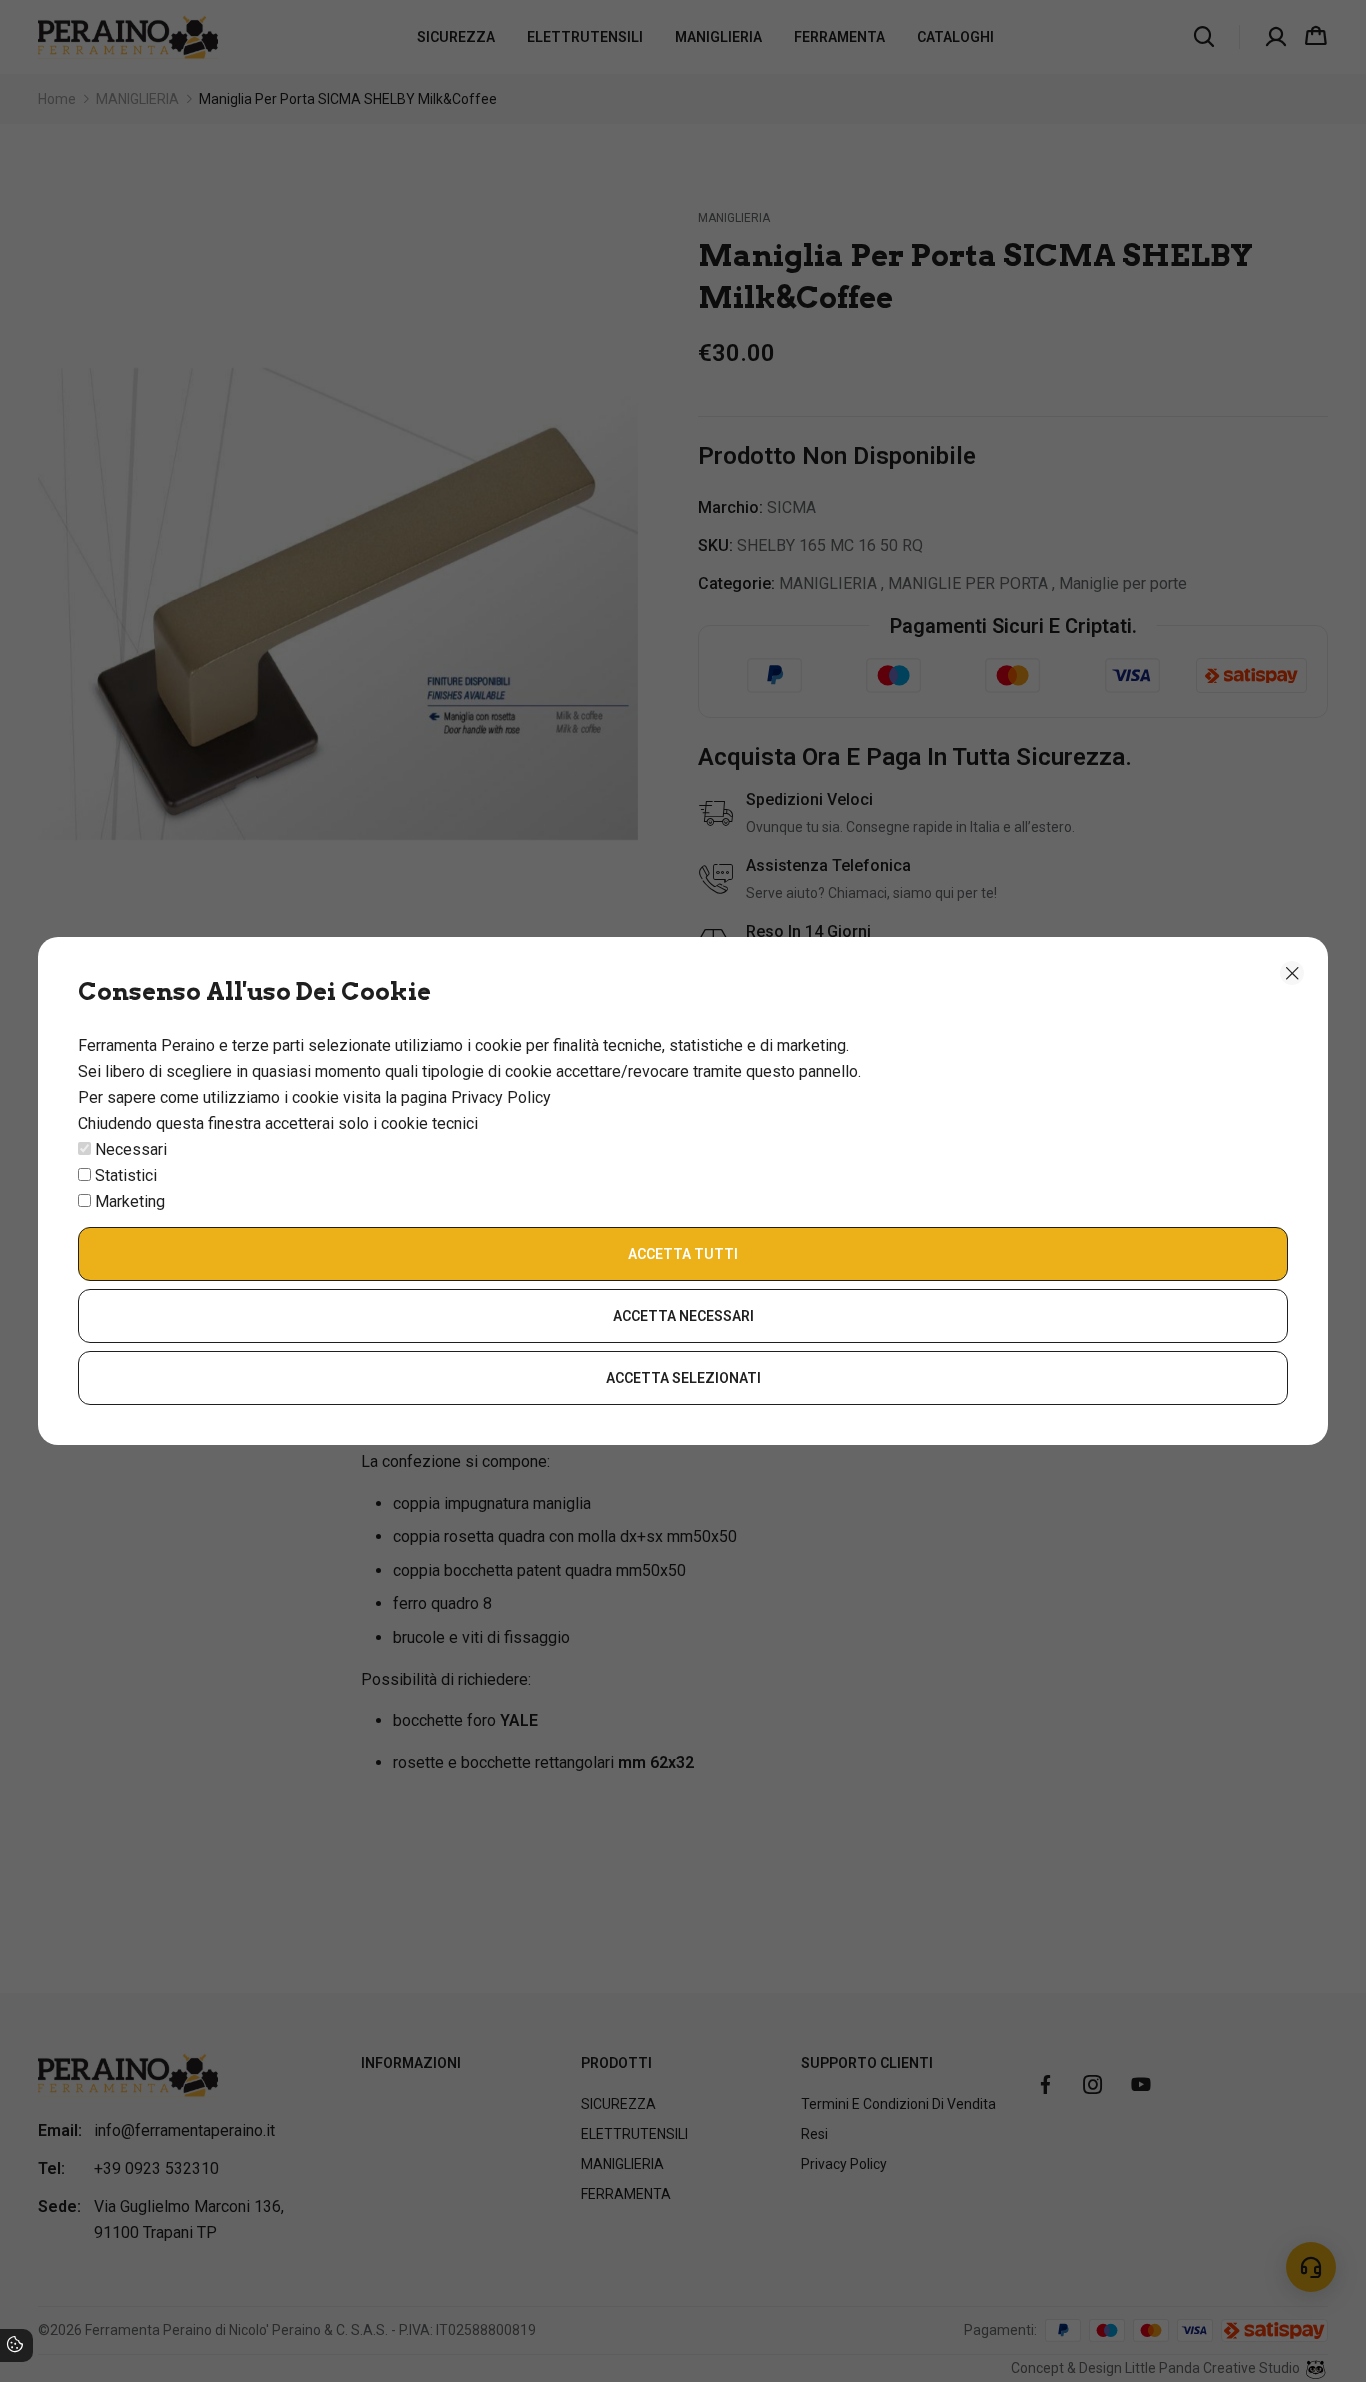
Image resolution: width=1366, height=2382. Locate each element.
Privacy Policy (501, 1097)
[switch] (84, 1148)
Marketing (130, 1201)
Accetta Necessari (683, 1316)
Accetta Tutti (683, 1254)
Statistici (126, 1175)
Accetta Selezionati (683, 1378)
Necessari (131, 1149)
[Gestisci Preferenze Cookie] (15, 2347)
